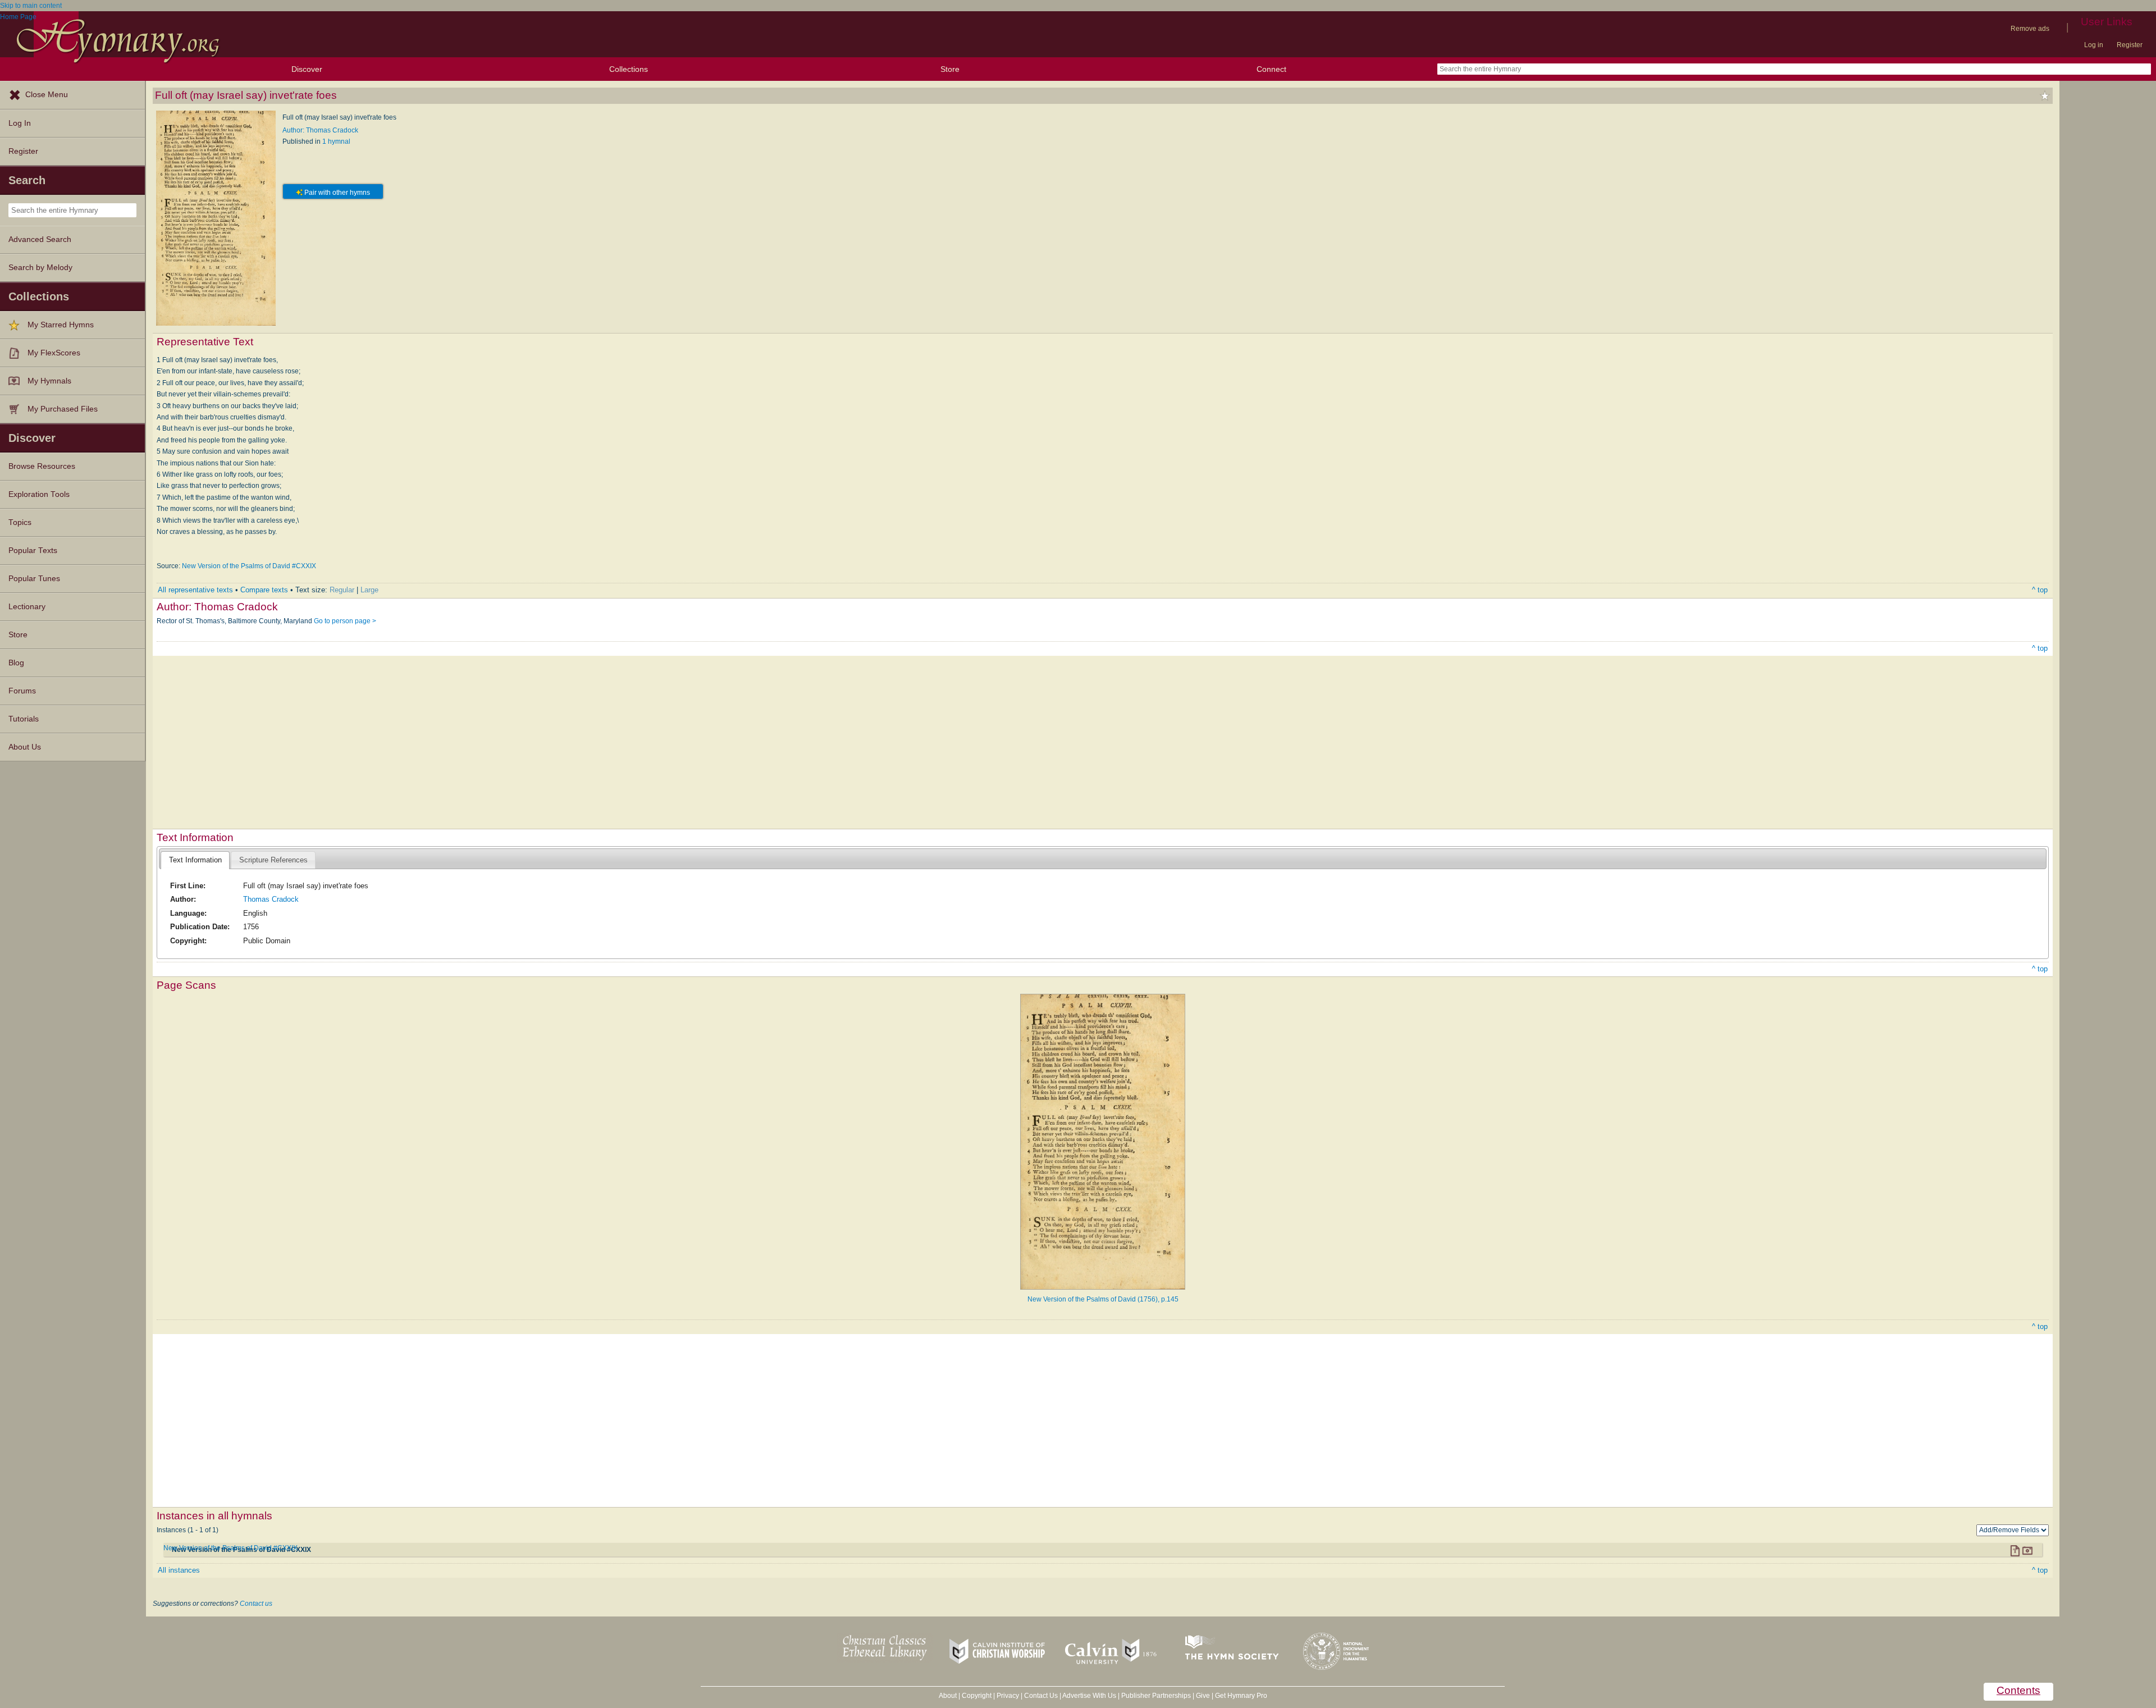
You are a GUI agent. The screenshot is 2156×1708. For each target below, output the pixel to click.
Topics (20, 522)
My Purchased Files (63, 409)
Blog (16, 663)
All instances (179, 1570)
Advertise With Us (1089, 1696)
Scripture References (273, 860)
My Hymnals (49, 381)
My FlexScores (54, 353)
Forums (22, 691)
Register (2130, 45)
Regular (342, 590)
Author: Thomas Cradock (320, 130)
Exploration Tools (39, 494)
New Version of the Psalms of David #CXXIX (249, 566)
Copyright (977, 1696)
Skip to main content (31, 6)
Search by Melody (40, 268)
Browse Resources (42, 466)
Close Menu (47, 95)
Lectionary (27, 607)
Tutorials (24, 719)
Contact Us (1041, 1696)
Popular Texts (33, 551)
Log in (2094, 45)
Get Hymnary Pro (1241, 1696)
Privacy (1008, 1696)
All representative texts (195, 590)
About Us (25, 747)
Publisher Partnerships (1156, 1696)
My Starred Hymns (61, 325)
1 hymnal (336, 141)
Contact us (256, 1604)
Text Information (195, 860)
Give (1203, 1696)
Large (369, 590)
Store (950, 69)
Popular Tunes (34, 579)
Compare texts (264, 590)
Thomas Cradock (271, 899)
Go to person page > (345, 621)
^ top (2040, 590)
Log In (20, 123)
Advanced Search (40, 239)
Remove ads (2030, 29)
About (948, 1696)
